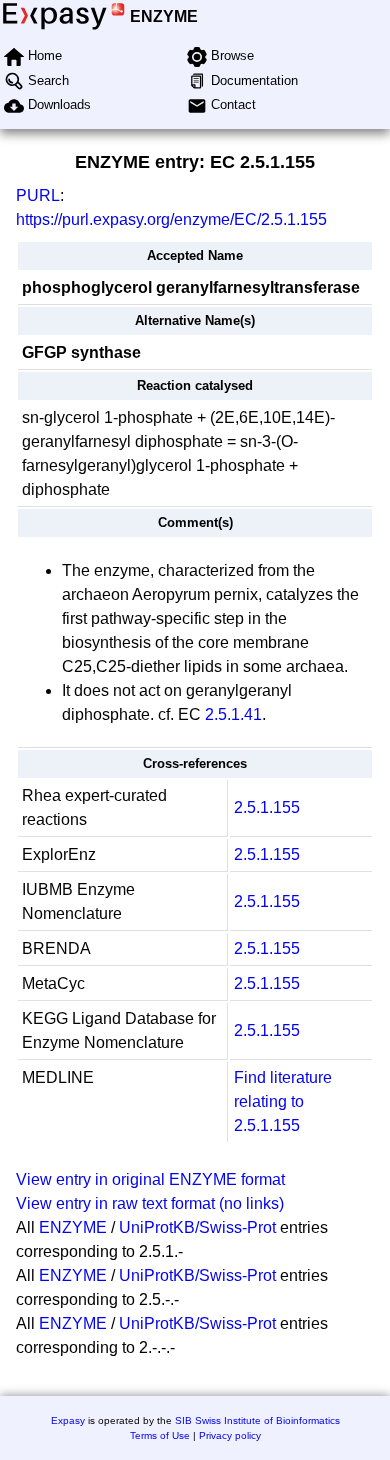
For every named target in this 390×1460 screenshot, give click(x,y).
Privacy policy (230, 1435)
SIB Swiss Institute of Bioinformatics (257, 1420)
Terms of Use (160, 1435)
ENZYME (164, 16)
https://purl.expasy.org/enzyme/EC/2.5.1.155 (171, 219)
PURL (38, 195)
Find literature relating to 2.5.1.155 (283, 1101)
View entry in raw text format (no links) (150, 1203)
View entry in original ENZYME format (150, 1179)
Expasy (68, 1420)
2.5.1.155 (267, 807)
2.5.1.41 (233, 714)
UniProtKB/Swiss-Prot (197, 1227)
